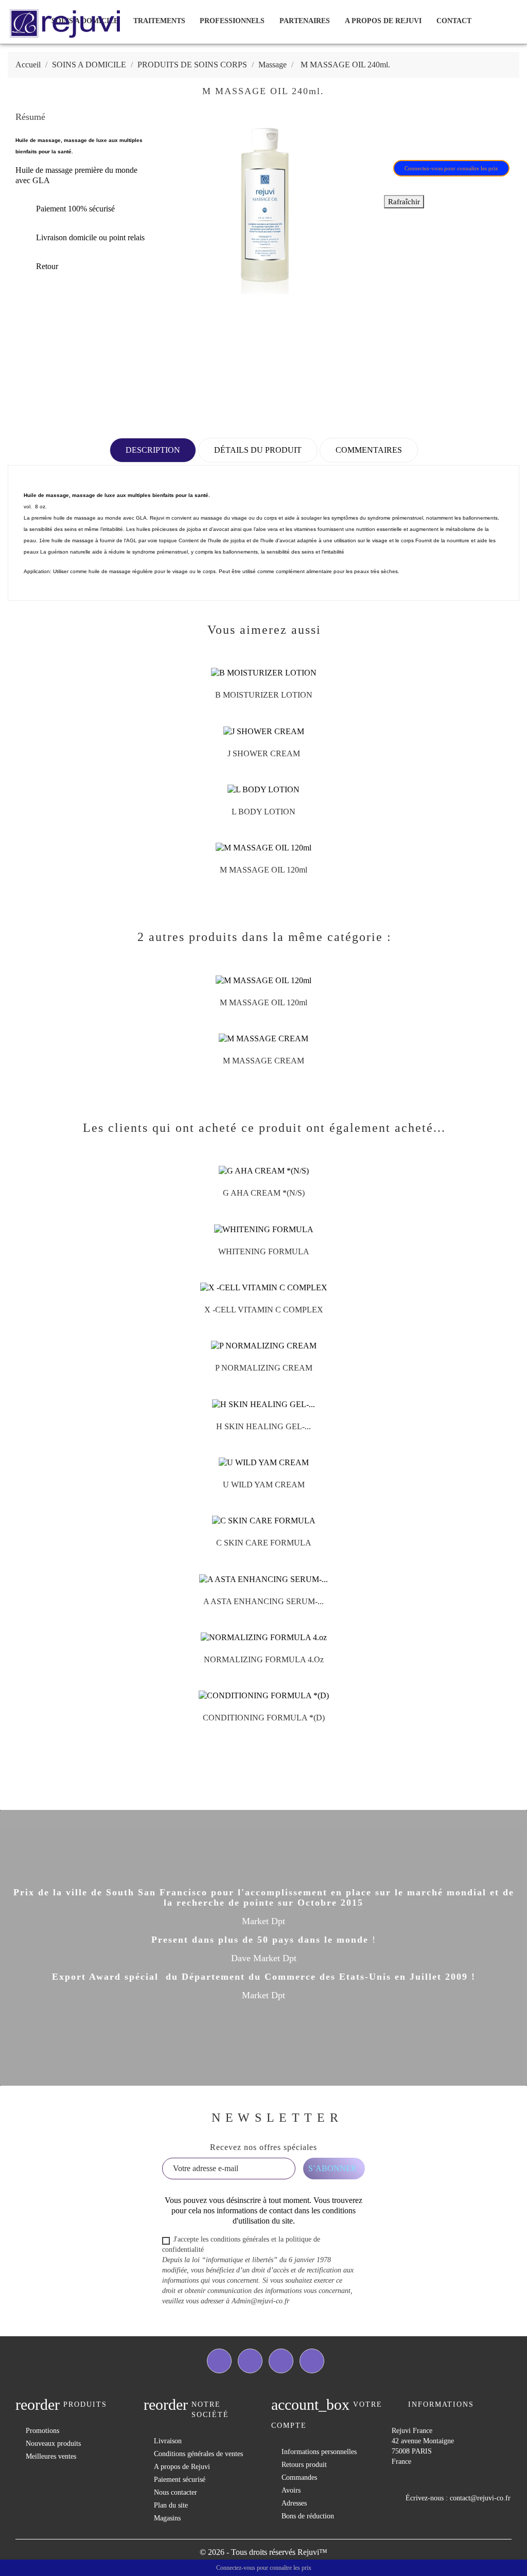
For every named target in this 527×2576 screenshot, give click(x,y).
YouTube (281, 2361)
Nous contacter (175, 2492)
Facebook (219, 2361)
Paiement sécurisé (180, 2480)
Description (153, 450)
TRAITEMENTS (159, 21)
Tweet (425, 135)
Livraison (168, 2441)
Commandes (299, 2477)
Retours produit (304, 2465)
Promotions (42, 2431)
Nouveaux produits (53, 2444)
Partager (398, 135)
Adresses (294, 2503)
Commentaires (369, 450)
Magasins (167, 2518)
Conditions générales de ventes (198, 2454)
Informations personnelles (319, 2452)
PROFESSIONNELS (232, 21)
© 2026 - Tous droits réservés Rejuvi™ (263, 2552)
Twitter (250, 2361)
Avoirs (291, 2490)
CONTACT (454, 21)
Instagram (312, 2361)
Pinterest (452, 135)
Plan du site (171, 2505)
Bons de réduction (308, 2516)
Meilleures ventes (51, 2456)
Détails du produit (258, 450)
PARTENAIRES (305, 21)
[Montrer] (253, 699)
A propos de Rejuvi (383, 21)
